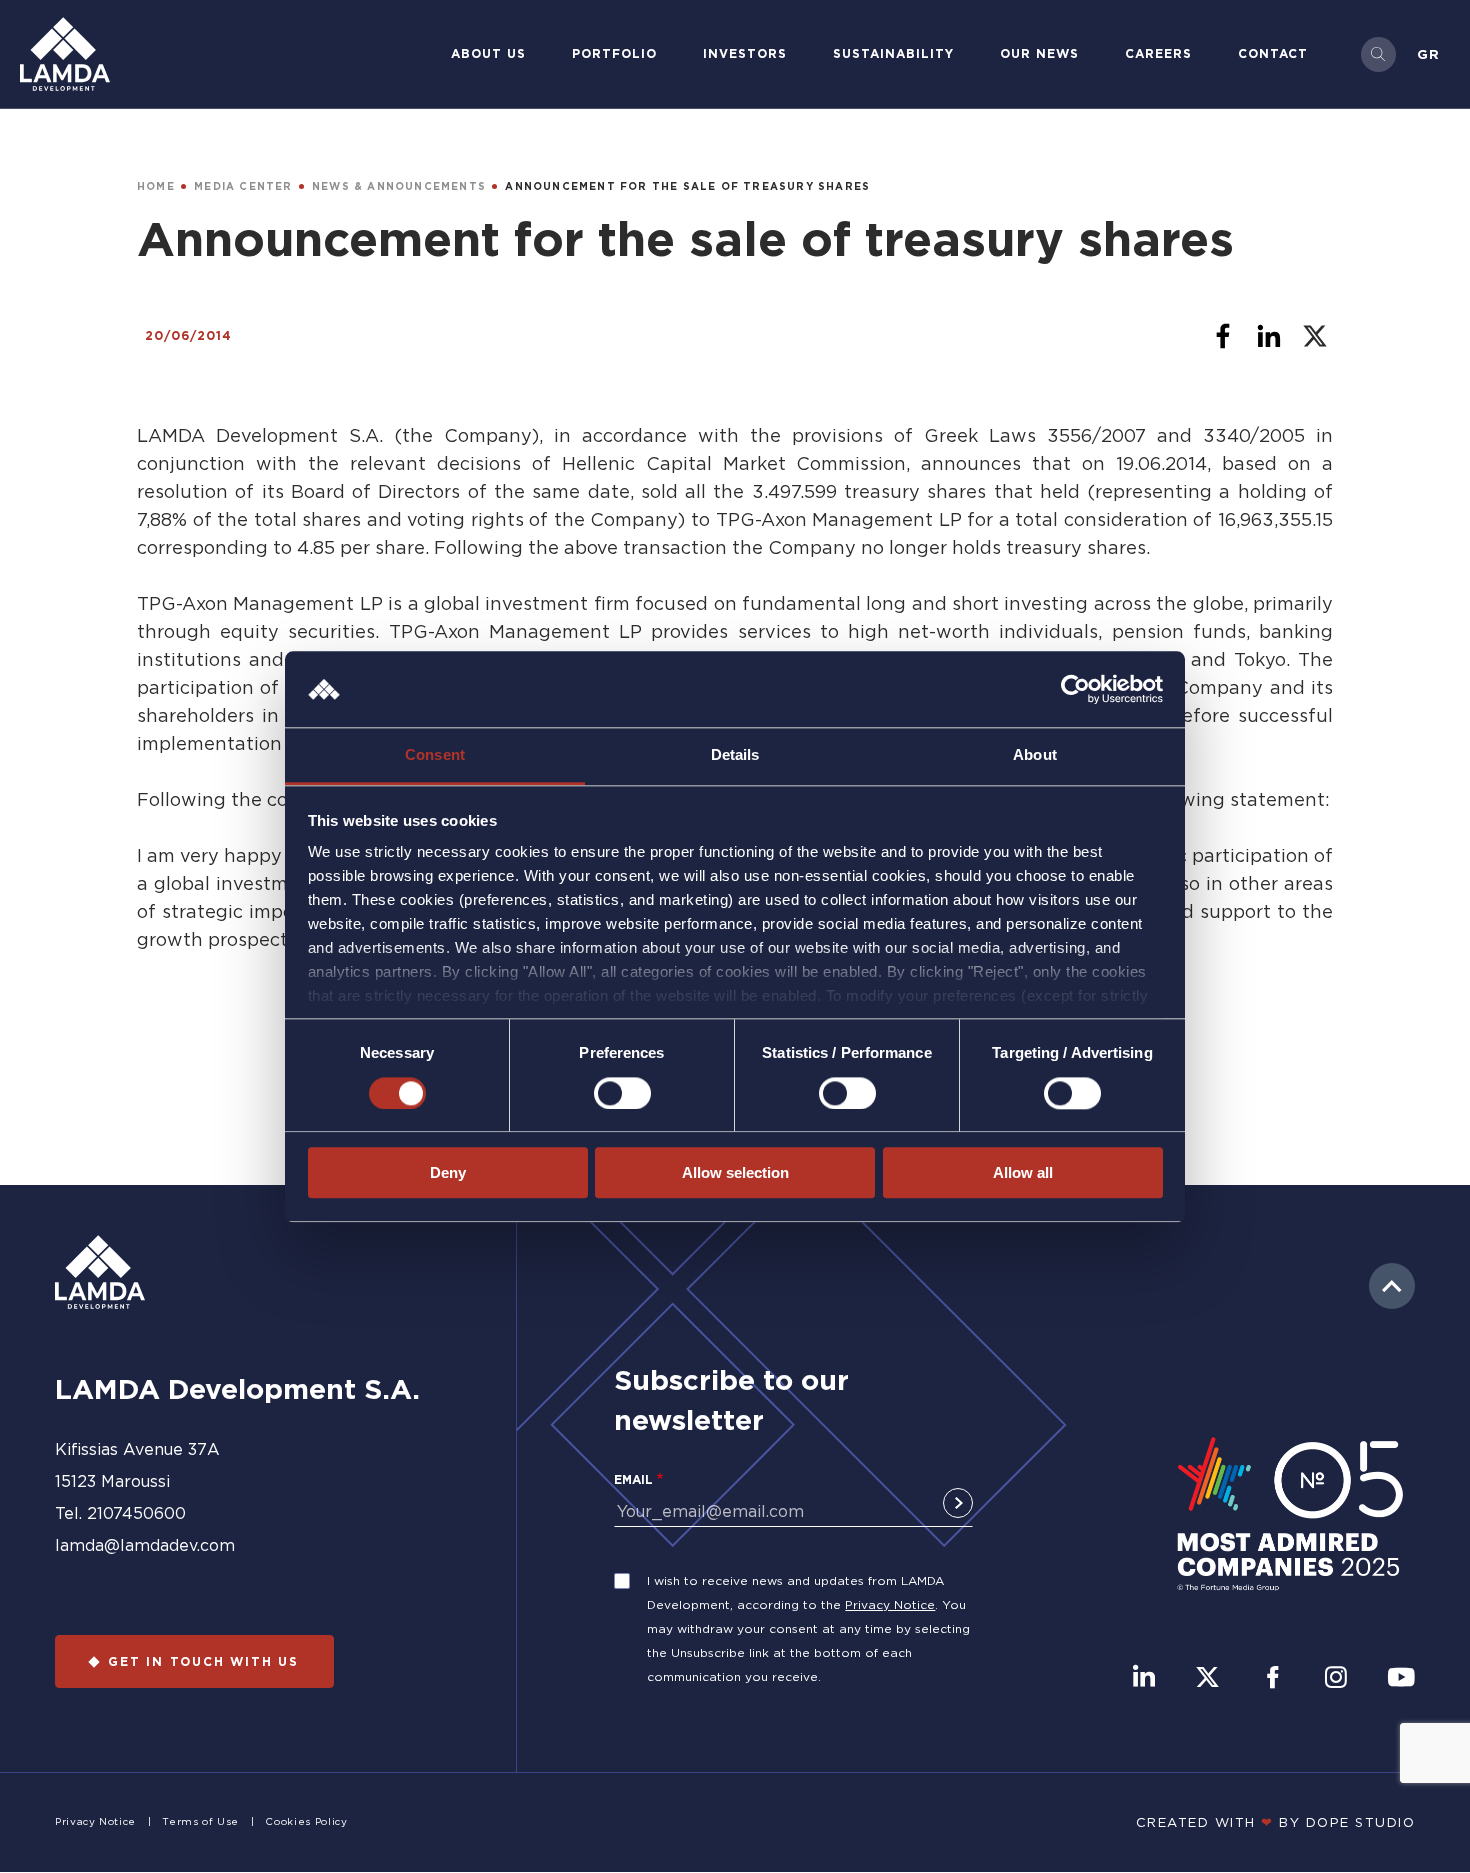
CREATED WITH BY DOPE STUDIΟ (1276, 1822)
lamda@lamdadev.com (145, 1545)
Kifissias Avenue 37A (137, 1449)
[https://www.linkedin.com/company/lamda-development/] (1144, 1679)
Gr (1428, 54)
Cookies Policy (306, 1821)
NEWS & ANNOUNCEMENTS (399, 186)
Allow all (1023, 1172)
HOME (156, 186)
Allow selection (735, 1172)
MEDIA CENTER (243, 186)
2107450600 (136, 1513)
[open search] (1378, 54)
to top (1392, 1286)
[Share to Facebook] (1223, 336)
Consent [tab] (435, 755)
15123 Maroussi (112, 1481)
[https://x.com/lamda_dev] (1207, 1679)
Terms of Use (200, 1821)
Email (633, 1479)
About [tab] (1035, 755)
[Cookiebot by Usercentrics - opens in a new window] (1075, 689)
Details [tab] (735, 755)
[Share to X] (1315, 336)
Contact (1273, 53)
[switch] (622, 1093)
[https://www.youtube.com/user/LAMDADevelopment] (1401, 1679)
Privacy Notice (890, 1604)
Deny (448, 1172)
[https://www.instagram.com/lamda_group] (1336, 1679)
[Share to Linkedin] (1269, 336)
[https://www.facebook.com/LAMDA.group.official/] (1272, 1679)
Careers (1158, 53)
